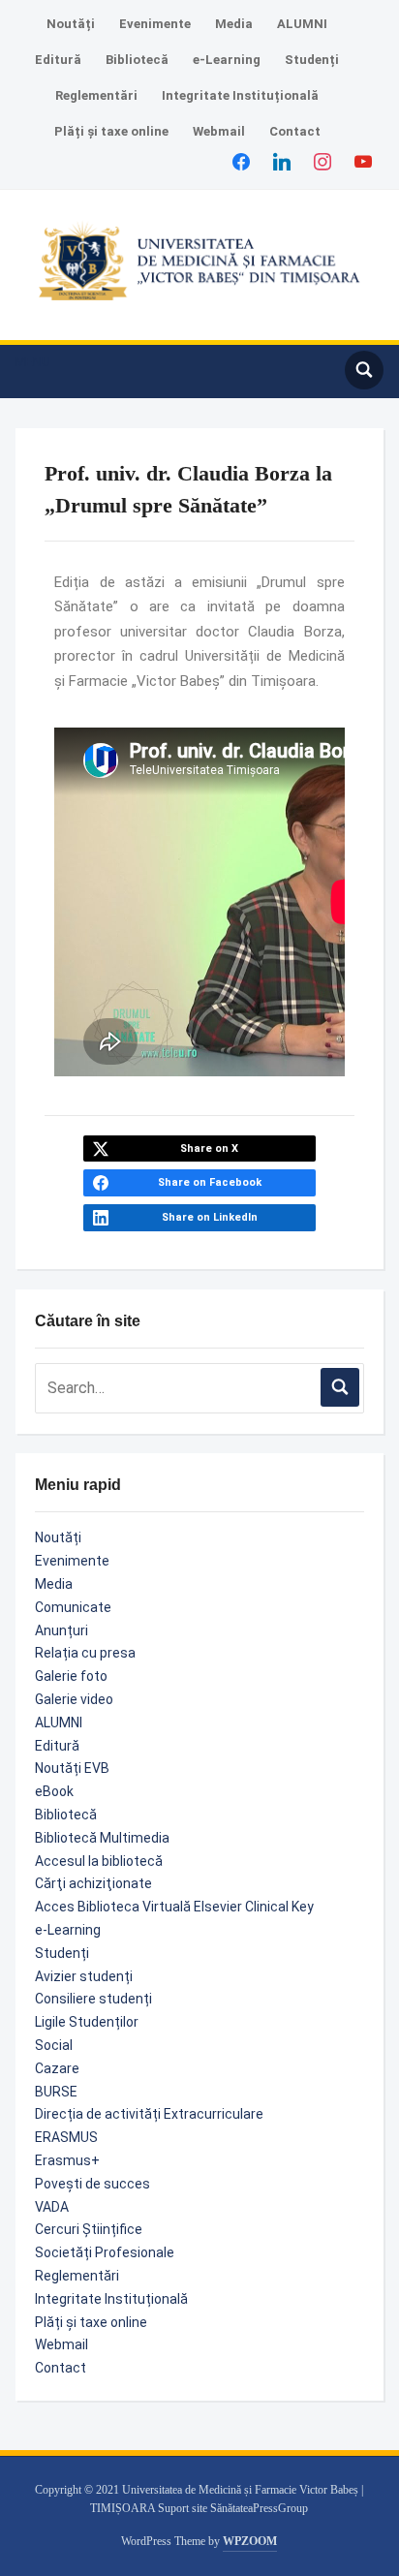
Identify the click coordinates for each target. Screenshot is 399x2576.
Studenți (312, 60)
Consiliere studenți (93, 1999)
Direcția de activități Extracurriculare (149, 2114)
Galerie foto (71, 1676)
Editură (58, 60)
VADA (52, 2207)
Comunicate (73, 1607)
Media (234, 24)
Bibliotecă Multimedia (102, 1838)
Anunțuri (61, 1630)
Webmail (219, 131)
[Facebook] (241, 161)
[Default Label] (363, 161)
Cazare (57, 2068)
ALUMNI (302, 24)
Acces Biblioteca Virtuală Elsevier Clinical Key (174, 1907)
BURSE (56, 2092)
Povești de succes (92, 2184)
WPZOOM (250, 2541)
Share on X (209, 1148)
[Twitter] (282, 161)
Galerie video (74, 1699)
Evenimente (155, 24)
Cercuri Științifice (89, 2229)
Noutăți (71, 24)
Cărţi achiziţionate (93, 1883)
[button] (33, 362)
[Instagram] (322, 161)
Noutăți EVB (72, 1768)
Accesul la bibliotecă (99, 1861)
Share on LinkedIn (210, 1217)
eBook (54, 1791)
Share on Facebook (210, 1182)
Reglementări (96, 95)
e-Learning (227, 60)
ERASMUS (66, 2137)
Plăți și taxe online (111, 131)
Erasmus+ (67, 2160)
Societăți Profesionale (105, 2252)
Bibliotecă (137, 60)
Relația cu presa (85, 1653)
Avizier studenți (84, 1976)
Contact (295, 131)
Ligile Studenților (87, 2022)
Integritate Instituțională (240, 95)
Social (54, 2045)
